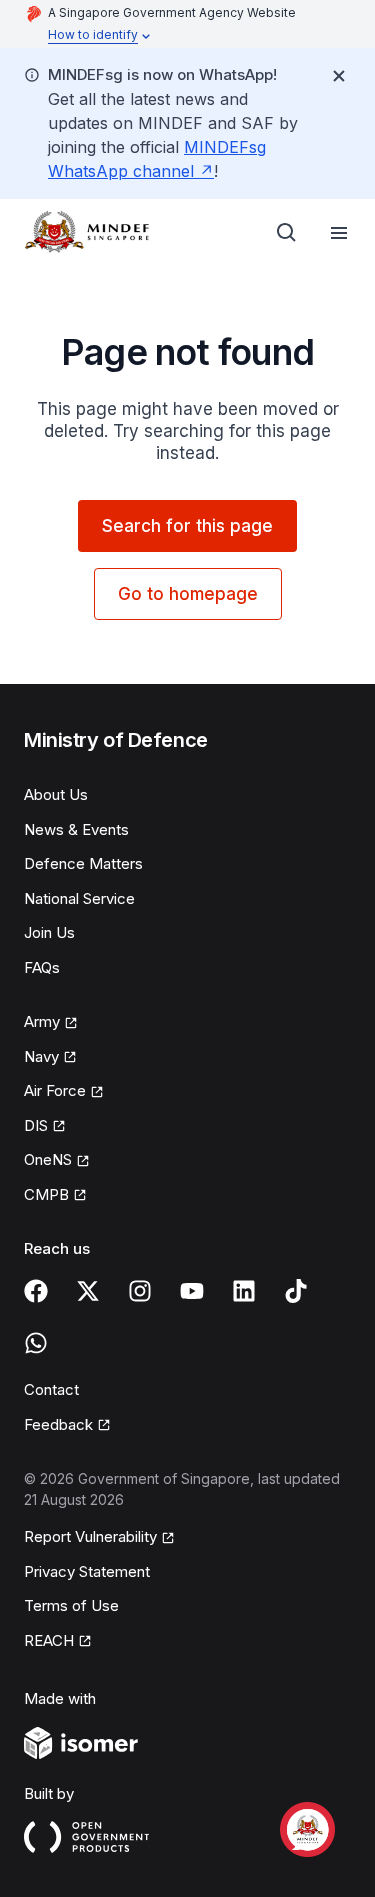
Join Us (49, 932)
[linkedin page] (244, 1291)
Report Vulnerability (90, 1536)
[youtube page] (192, 1291)
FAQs (42, 967)
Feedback (58, 1424)
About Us (56, 794)
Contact (51, 1389)
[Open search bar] (287, 233)
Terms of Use (71, 1605)
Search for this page (187, 526)
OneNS (48, 1159)
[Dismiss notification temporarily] (339, 76)
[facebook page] (36, 1291)
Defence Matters (83, 863)
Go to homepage (188, 594)
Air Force (55, 1090)
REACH (49, 1640)
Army (42, 1021)
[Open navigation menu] (339, 233)
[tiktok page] (296, 1291)
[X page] (88, 1291)
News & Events (76, 829)
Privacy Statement (87, 1571)
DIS (36, 1125)
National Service (79, 898)
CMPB (46, 1194)
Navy (41, 1056)
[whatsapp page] (36, 1343)
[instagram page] (140, 1291)
